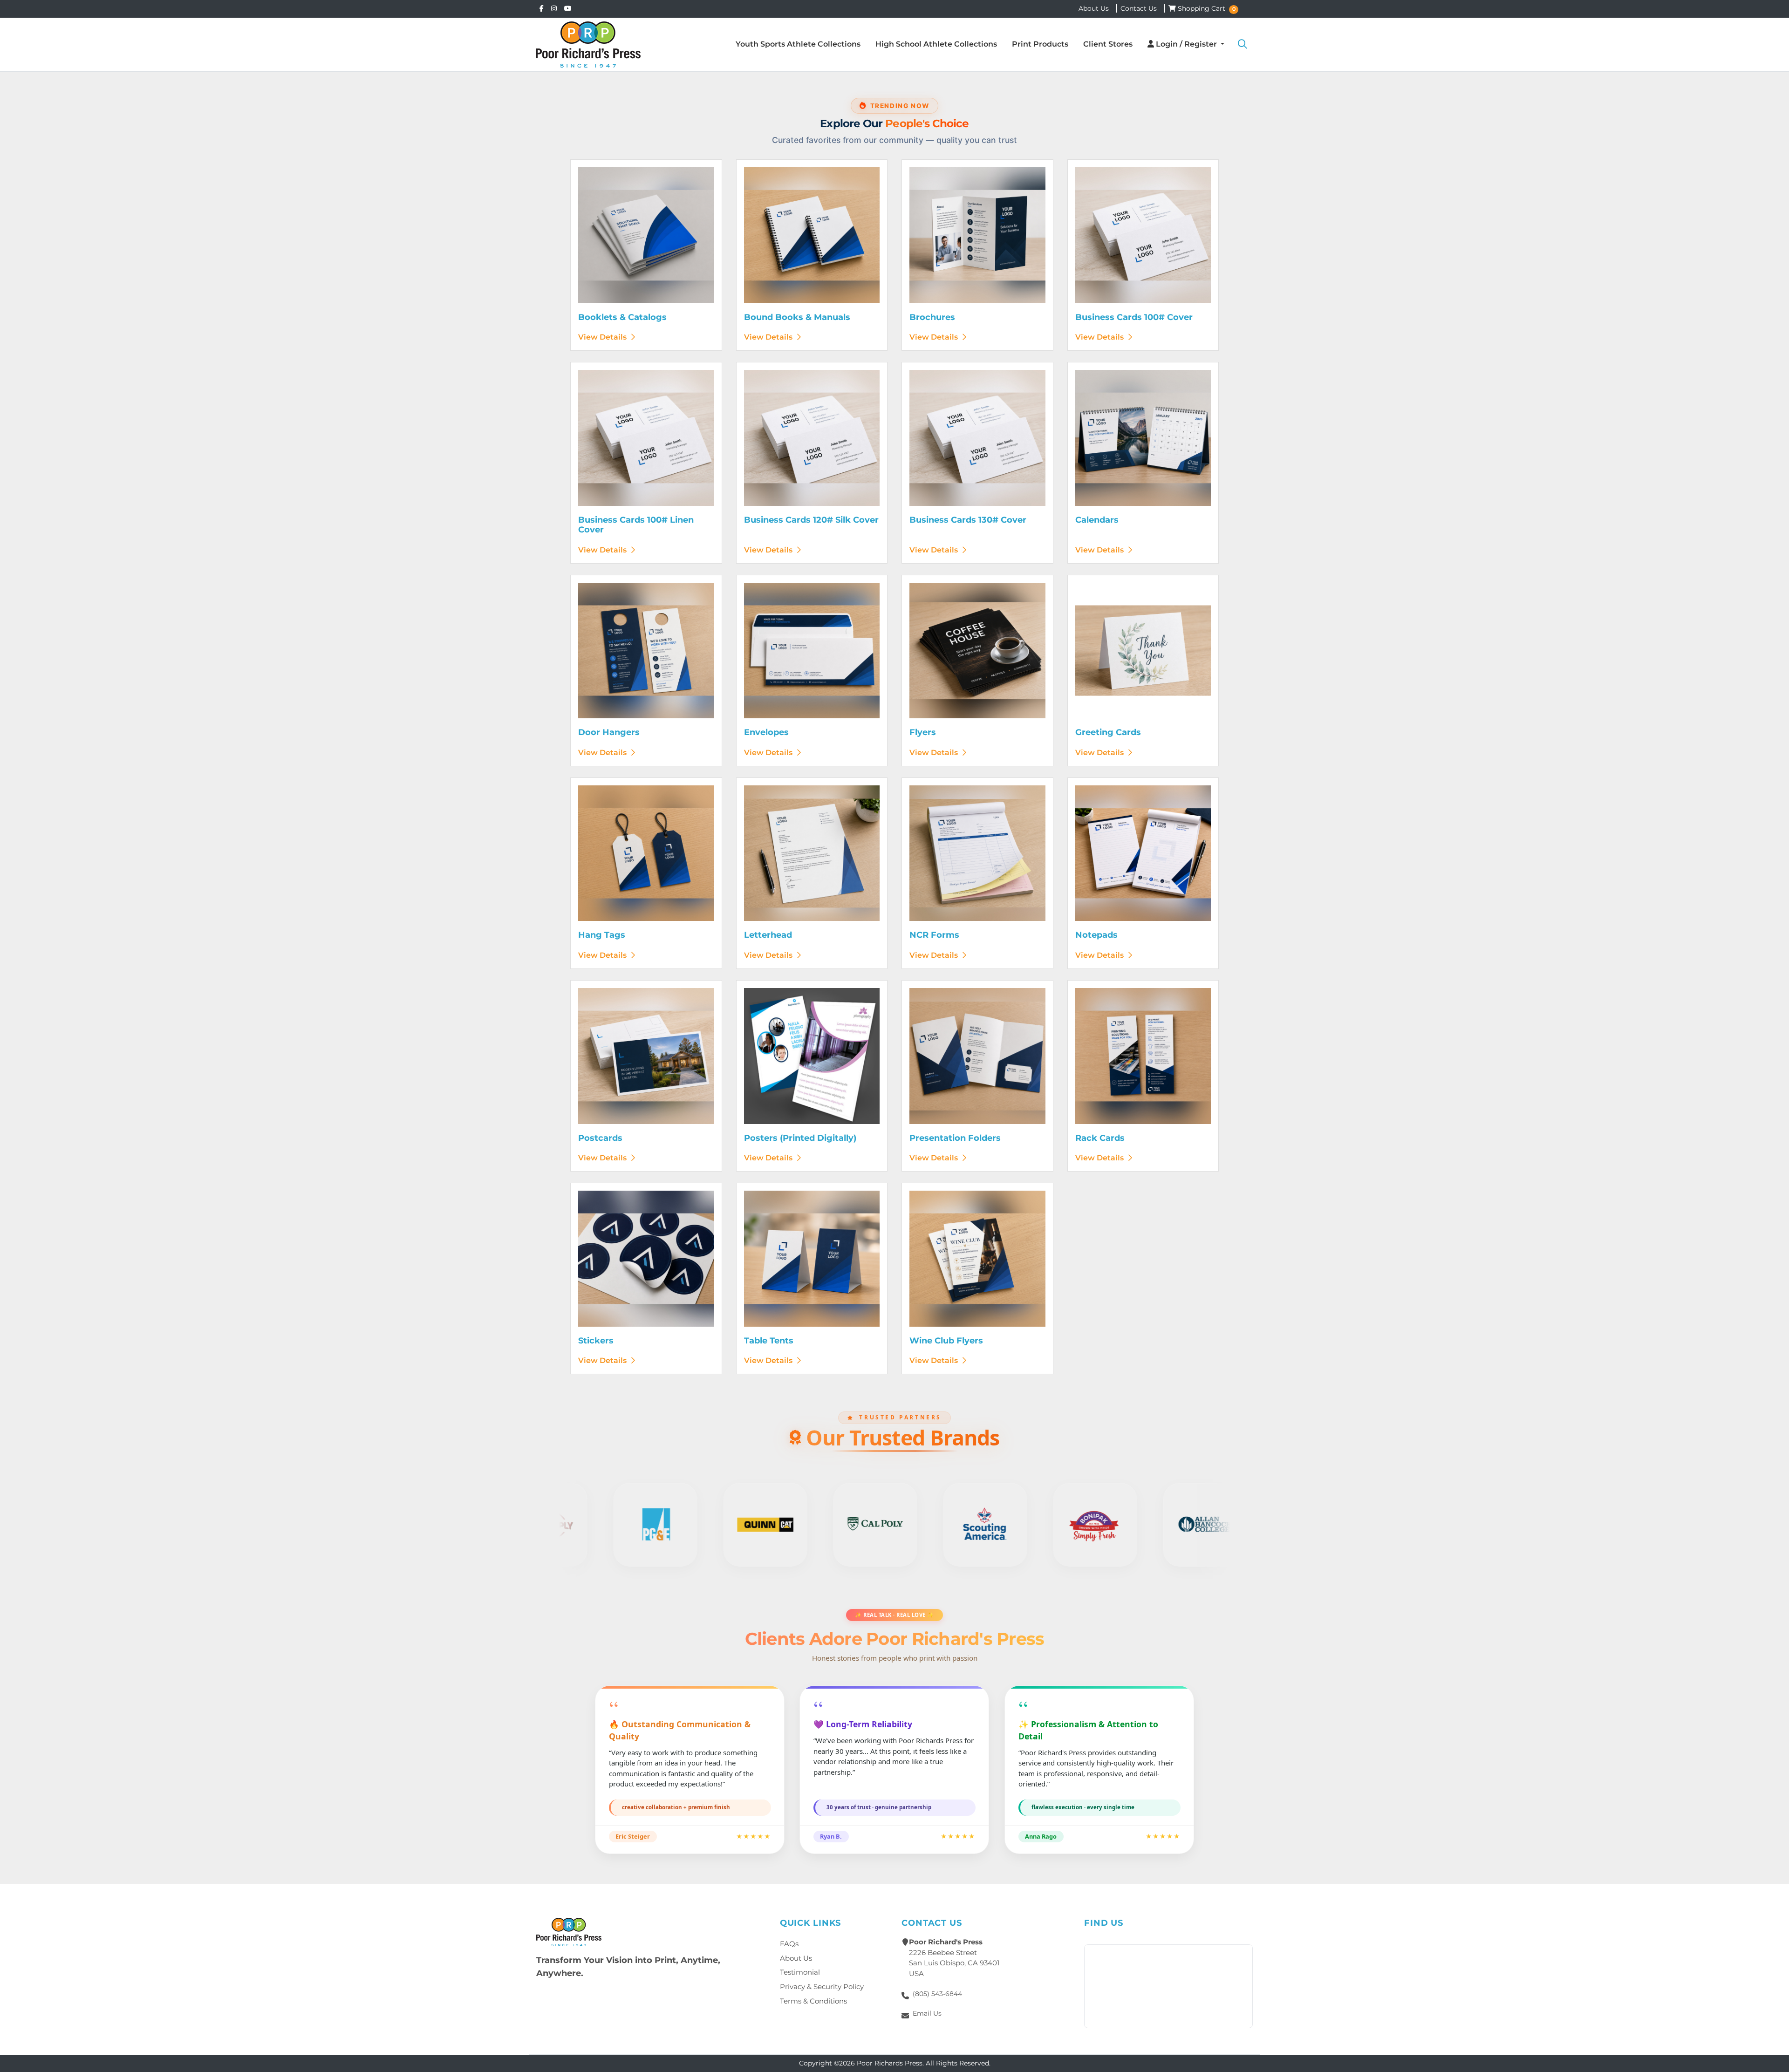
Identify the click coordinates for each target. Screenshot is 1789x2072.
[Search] (1243, 44)
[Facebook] (542, 8)
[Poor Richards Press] (588, 44)
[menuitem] (798, 44)
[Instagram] (554, 8)
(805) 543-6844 (937, 1994)
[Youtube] (568, 8)
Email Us (927, 2013)
